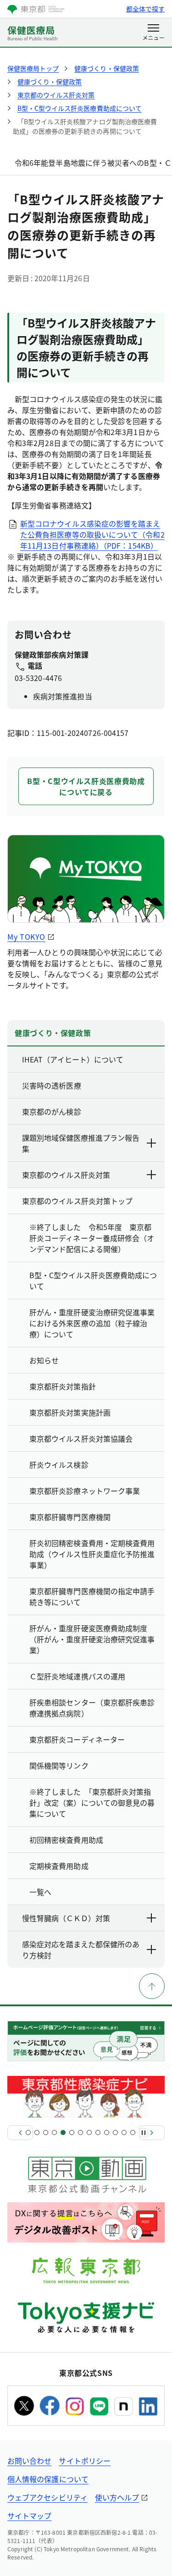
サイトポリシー (85, 2461)
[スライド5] (63, 2132)
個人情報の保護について (48, 2479)
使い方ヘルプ (117, 2497)
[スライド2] (37, 2132)
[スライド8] (89, 2132)
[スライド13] (133, 2132)
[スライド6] (72, 2132)
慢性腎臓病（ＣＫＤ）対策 (66, 1918)
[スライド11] (115, 2132)
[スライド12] (124, 2132)
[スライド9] (98, 2132)
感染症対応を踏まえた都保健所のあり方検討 (81, 1950)
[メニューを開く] (153, 33)
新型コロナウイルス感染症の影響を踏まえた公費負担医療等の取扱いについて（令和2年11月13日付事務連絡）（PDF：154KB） (92, 534)
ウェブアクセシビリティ (47, 2497)
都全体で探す (145, 9)
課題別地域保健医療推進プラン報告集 (81, 1143)
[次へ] (152, 2133)
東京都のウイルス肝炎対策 (66, 1175)
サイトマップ (29, 2516)
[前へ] (20, 2133)
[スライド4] (54, 2132)
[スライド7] (80, 2132)
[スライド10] (107, 2132)
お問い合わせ (29, 2461)
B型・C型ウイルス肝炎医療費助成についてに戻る (86, 786)
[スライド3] (46, 2132)
